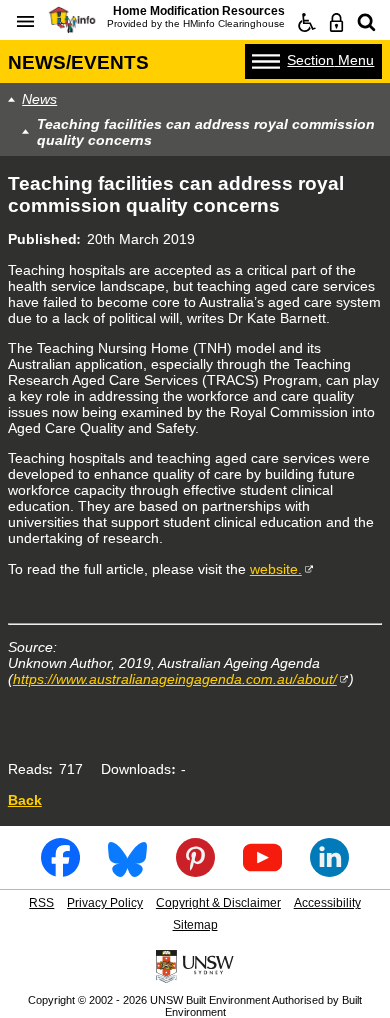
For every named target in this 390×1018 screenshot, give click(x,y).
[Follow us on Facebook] (60, 870)
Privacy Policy (105, 903)
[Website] (367, 23)
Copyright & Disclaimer (218, 903)
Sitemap (195, 925)
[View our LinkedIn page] (329, 870)
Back (25, 800)
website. (276, 569)
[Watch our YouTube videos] (262, 870)
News (39, 99)
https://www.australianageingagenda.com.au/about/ (175, 679)
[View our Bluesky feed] (127, 870)
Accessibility (327, 903)
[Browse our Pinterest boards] (195, 870)
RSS (41, 903)
